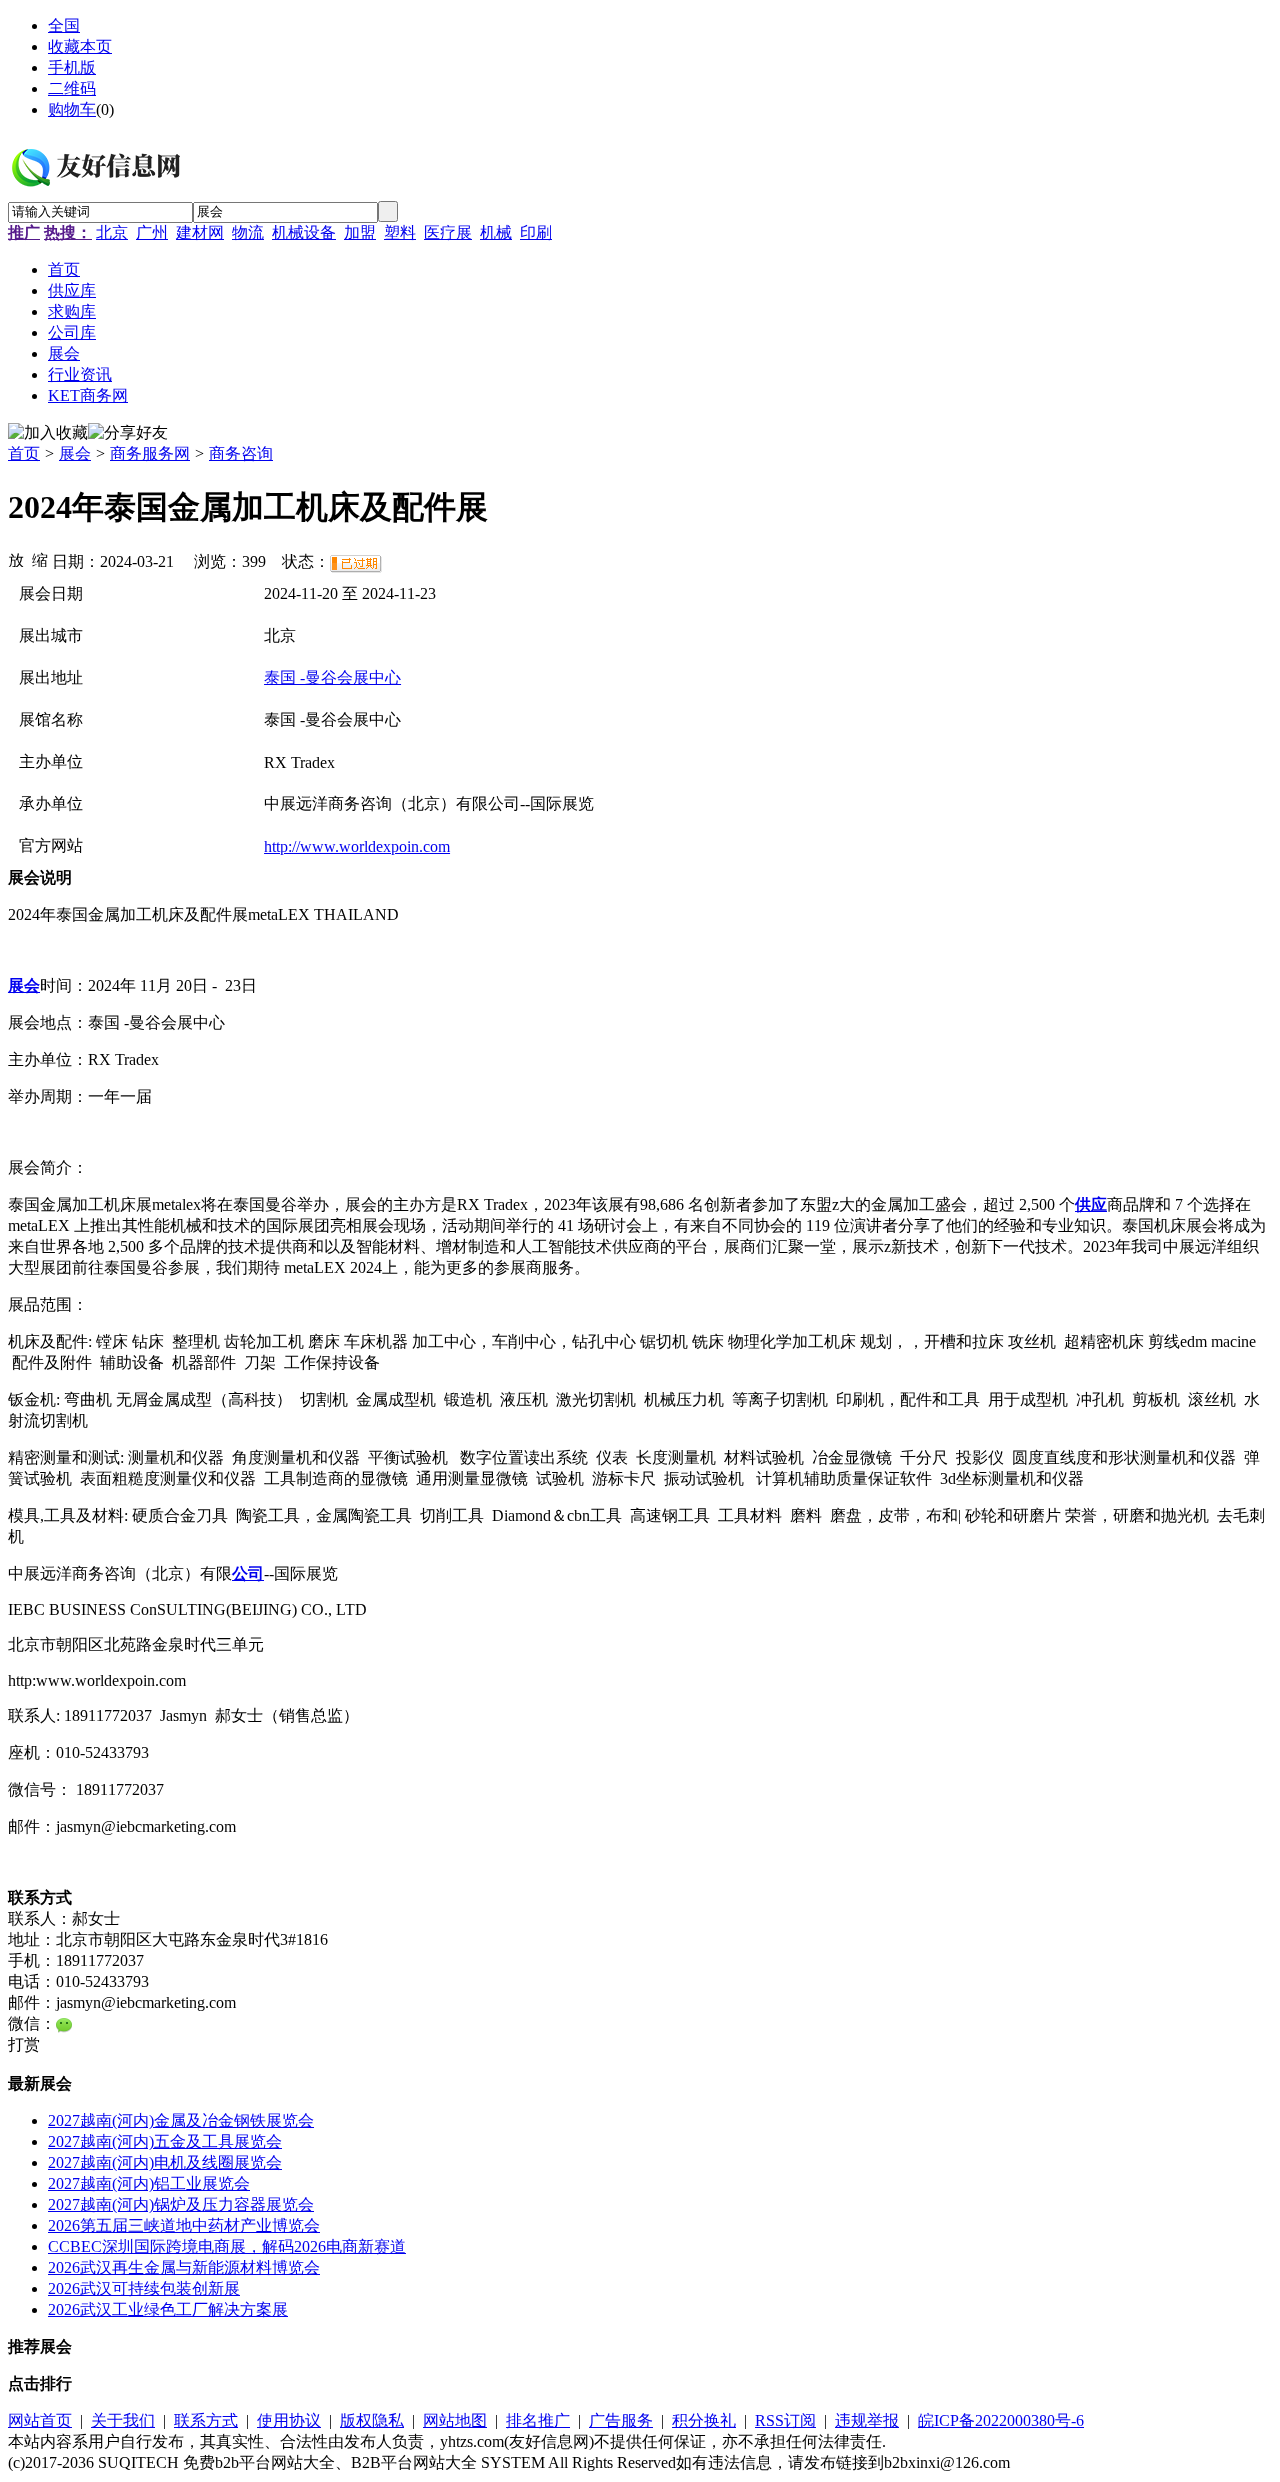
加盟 (360, 232)
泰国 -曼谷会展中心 (332, 677)
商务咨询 (241, 453)
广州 (152, 232)
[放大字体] (16, 559)
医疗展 (448, 232)
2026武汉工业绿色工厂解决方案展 (168, 2309)
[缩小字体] (40, 559)
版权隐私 (372, 2420)
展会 (75, 453)
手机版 (72, 67)
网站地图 (455, 2420)
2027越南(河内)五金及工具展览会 (165, 2141)
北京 (112, 232)
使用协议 (289, 2420)
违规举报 (867, 2420)
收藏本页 (80, 46)
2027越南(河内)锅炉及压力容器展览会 (181, 2204)
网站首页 (40, 2420)
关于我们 (123, 2420)
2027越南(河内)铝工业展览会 (149, 2183)
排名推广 (538, 2420)
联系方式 (206, 2420)
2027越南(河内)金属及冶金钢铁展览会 (181, 2120)
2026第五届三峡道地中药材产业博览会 (184, 2225)
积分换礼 (704, 2420)
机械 (496, 232)
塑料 (400, 232)
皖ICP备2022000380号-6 (1001, 2420)
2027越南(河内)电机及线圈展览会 (165, 2162)
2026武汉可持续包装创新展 (144, 2288)
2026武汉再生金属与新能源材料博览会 (184, 2267)
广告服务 (621, 2420)
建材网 (200, 232)
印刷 (536, 232)
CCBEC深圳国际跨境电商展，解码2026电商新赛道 (227, 2246)
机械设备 (304, 232)
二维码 (72, 88)
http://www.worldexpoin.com (357, 846)
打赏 (24, 2044)
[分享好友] (128, 433)
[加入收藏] (48, 433)
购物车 (72, 109)
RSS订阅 (785, 2420)
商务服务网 (150, 453)
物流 (248, 232)
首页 (24, 453)
